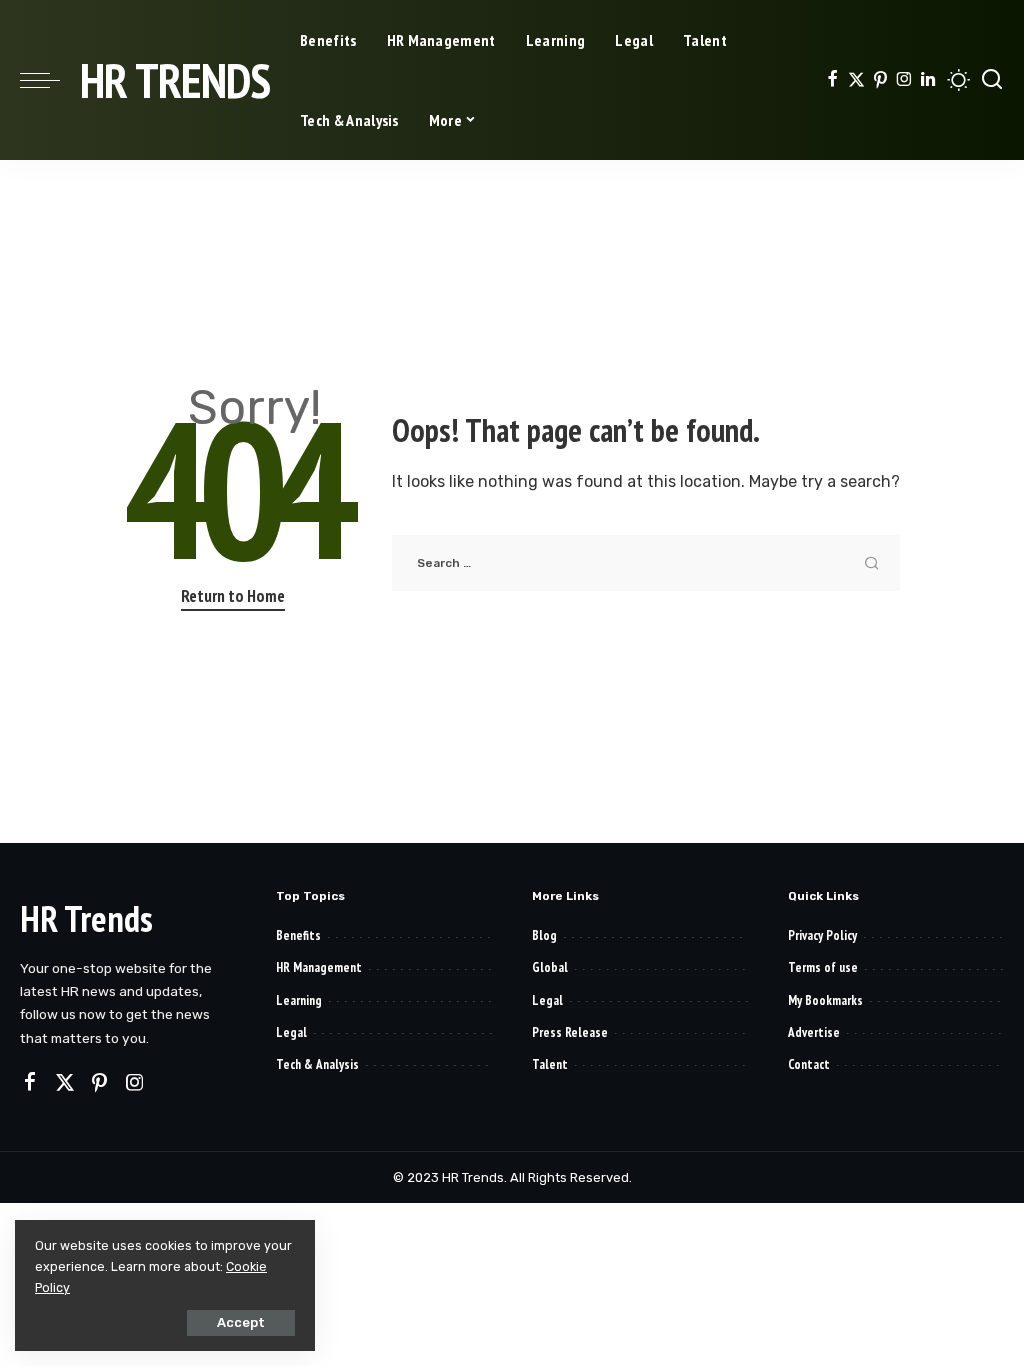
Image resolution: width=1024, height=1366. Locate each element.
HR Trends (175, 80)
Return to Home (233, 596)
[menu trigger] (50, 80)
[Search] (992, 80)
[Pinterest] (880, 80)
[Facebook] (832, 80)
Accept (241, 1322)
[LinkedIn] (928, 80)
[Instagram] (904, 80)
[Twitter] (856, 80)
